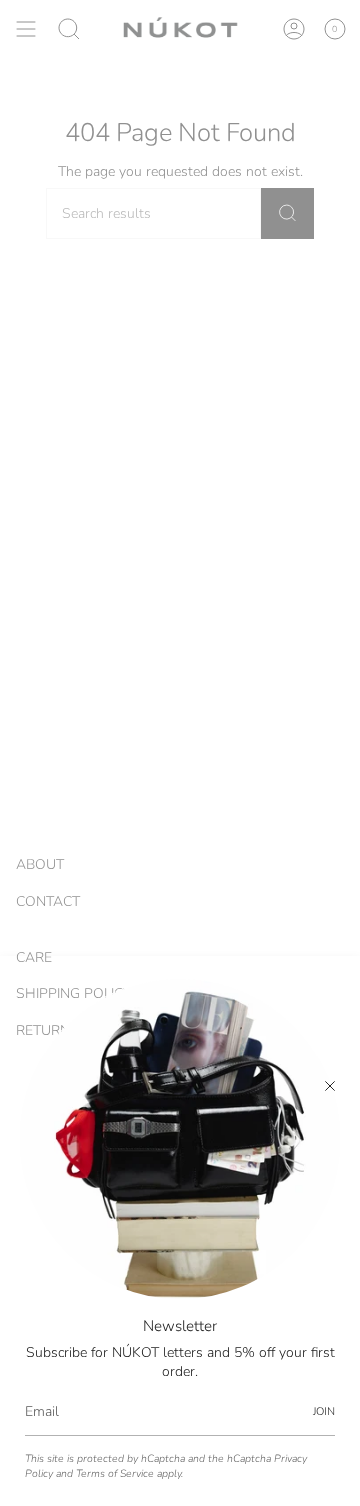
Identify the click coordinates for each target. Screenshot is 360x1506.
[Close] (330, 1086)
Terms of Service (115, 1473)
